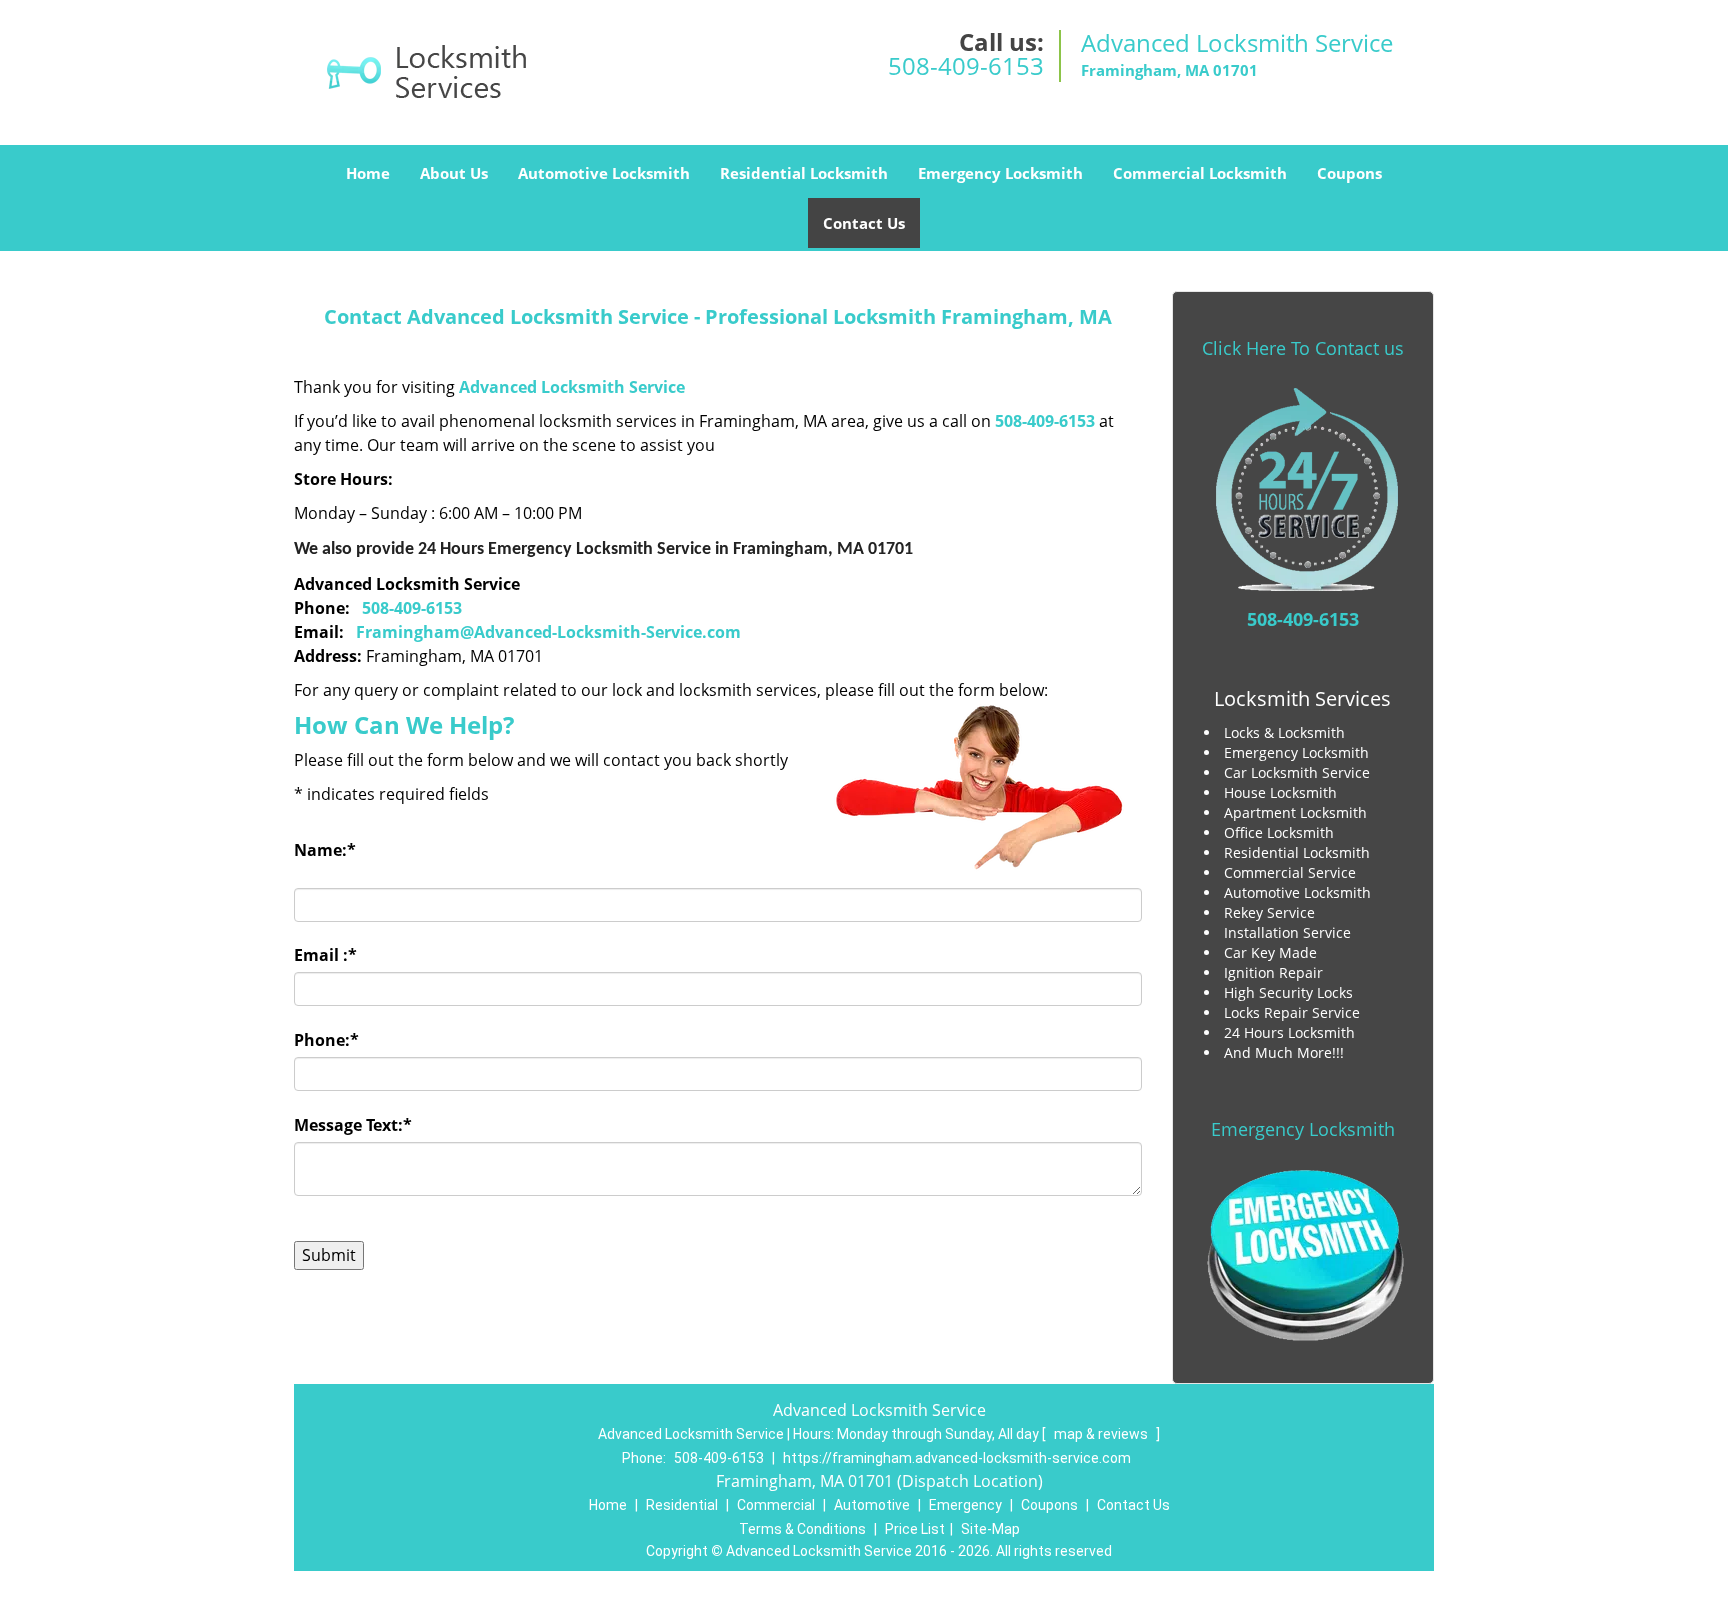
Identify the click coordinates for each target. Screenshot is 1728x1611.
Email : (325, 955)
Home (368, 173)
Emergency (965, 1505)
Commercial (776, 1505)
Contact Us (864, 223)
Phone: (326, 1040)
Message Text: (353, 1125)
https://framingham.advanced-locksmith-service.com (957, 1458)
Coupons (1349, 173)
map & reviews (1102, 1434)
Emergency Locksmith (1000, 173)
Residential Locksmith (804, 173)
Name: (325, 850)
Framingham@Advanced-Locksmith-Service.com (548, 632)
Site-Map (990, 1529)
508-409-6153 (966, 65)
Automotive (872, 1505)
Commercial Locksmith (1200, 173)
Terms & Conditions (802, 1529)
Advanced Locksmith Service (572, 387)
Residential (682, 1505)
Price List (915, 1529)
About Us (454, 173)
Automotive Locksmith (604, 173)
